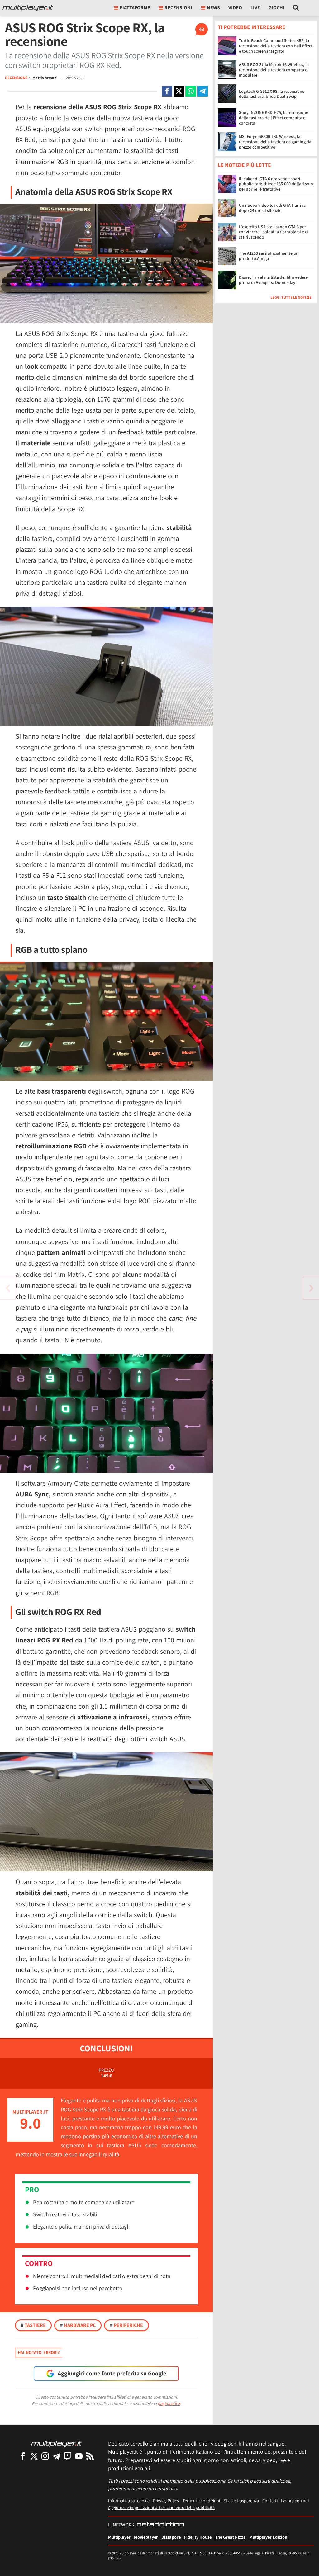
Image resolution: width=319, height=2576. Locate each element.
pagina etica (169, 2403)
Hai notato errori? (39, 2352)
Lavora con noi (295, 2500)
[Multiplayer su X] (34, 2456)
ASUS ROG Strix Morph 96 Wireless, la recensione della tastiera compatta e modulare (274, 70)
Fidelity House (198, 2537)
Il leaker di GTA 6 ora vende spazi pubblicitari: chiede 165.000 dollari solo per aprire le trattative (276, 184)
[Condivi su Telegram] (202, 91)
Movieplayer (146, 2537)
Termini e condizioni (201, 2500)
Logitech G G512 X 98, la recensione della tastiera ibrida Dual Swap (272, 94)
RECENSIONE (16, 78)
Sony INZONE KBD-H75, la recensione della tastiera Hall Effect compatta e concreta (274, 118)
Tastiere (33, 2325)
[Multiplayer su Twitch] (68, 2456)
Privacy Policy (166, 2500)
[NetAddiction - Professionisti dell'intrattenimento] (160, 2525)
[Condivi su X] (179, 91)
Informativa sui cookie (129, 2500)
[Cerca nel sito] (296, 8)
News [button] (213, 8)
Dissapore (171, 2537)
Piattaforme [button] (135, 8)
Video (235, 8)
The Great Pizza (230, 2537)
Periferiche (126, 2325)
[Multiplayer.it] (28, 8)
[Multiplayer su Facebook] (23, 2456)
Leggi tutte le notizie (291, 297)
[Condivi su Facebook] (167, 91)
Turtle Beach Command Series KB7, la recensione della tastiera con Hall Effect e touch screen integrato (276, 46)
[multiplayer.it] (56, 2443)
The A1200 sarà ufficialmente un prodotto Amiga (269, 256)
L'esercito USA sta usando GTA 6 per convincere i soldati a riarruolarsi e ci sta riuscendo (274, 232)
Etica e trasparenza (241, 2500)
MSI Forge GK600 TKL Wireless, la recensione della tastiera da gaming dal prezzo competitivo (276, 142)
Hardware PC (78, 2325)
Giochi (276, 8)
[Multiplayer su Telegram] (56, 2456)
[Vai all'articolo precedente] (311, 1288)
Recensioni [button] (178, 8)
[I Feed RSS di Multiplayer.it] (90, 2456)
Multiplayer (119, 2537)
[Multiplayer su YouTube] (79, 2456)
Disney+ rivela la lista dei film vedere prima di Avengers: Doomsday (273, 280)
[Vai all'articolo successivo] (8, 1288)
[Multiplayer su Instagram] (45, 2456)
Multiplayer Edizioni (269, 2537)
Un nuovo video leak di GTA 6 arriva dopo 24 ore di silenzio (272, 208)
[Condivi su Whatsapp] (191, 91)
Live (255, 8)
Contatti (270, 2500)
